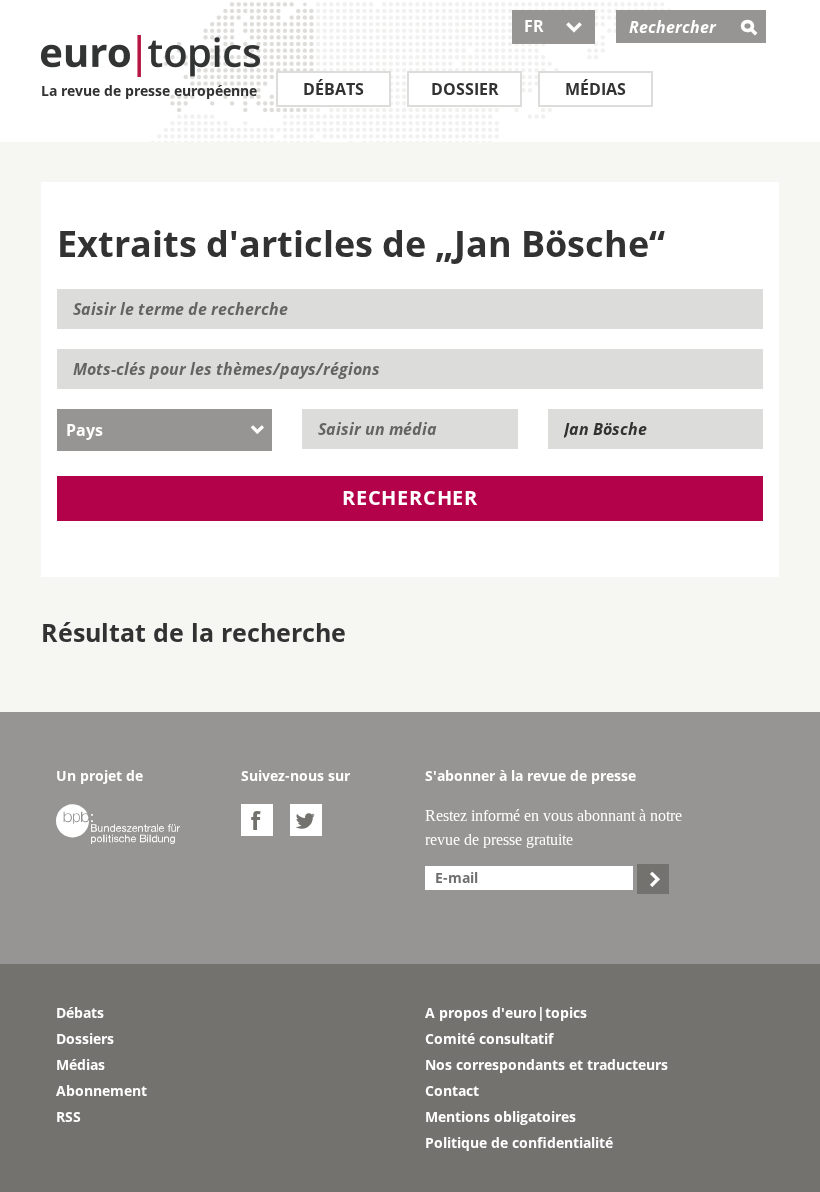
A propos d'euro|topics (506, 1012)
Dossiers (85, 1038)
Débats (333, 89)
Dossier (465, 89)
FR (553, 26)
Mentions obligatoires (500, 1116)
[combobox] (164, 430)
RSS (68, 1116)
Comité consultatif (489, 1038)
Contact (452, 1090)
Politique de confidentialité (519, 1142)
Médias (595, 89)
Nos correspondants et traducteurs (546, 1064)
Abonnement (101, 1090)
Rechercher (410, 497)
